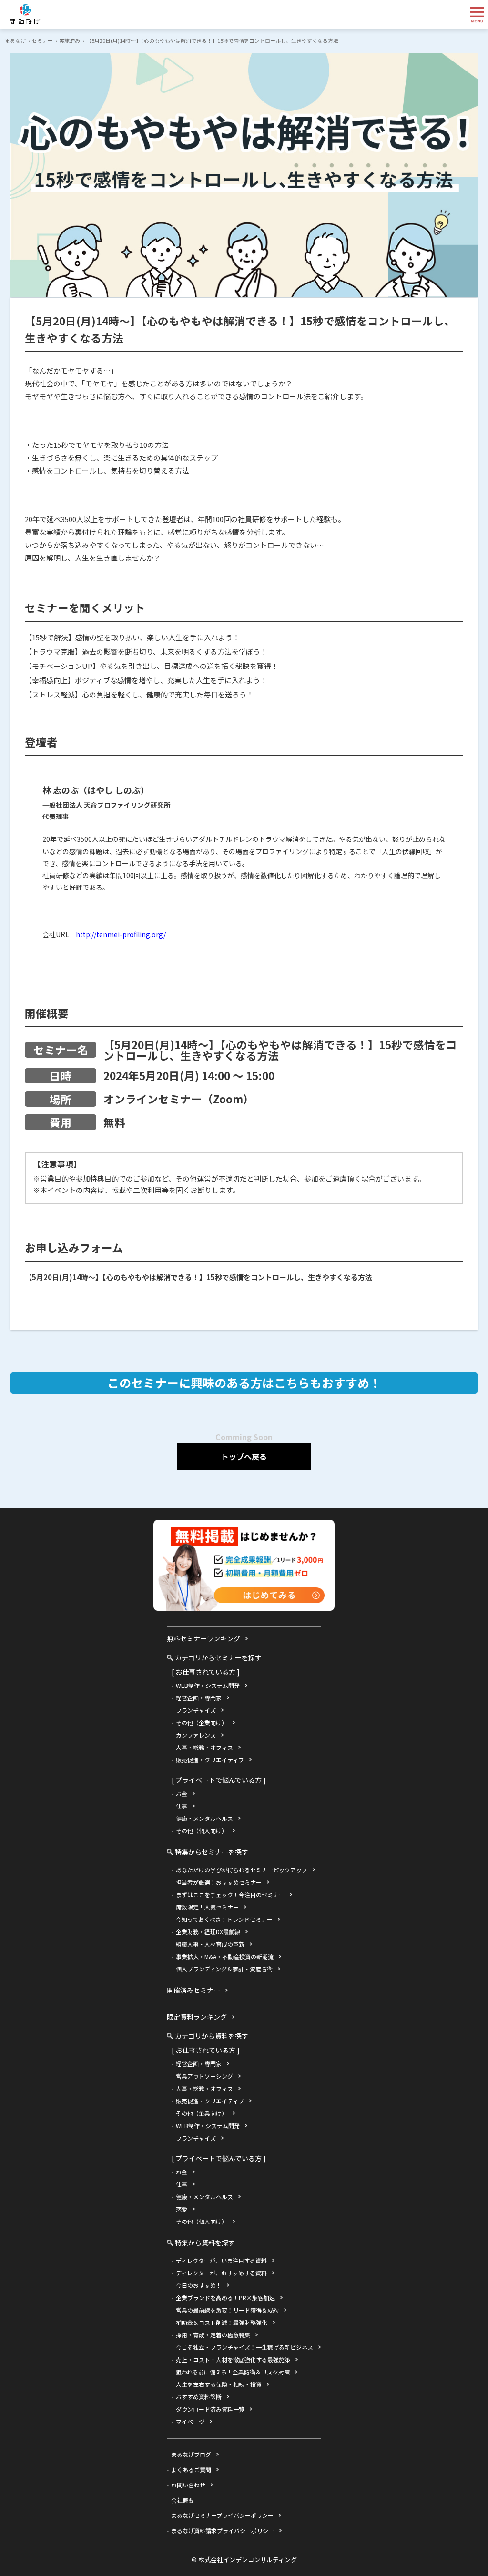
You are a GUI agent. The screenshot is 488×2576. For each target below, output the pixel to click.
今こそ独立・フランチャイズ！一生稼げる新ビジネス (244, 2347)
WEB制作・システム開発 (208, 1685)
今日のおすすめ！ (199, 2285)
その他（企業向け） (202, 1722)
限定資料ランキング (197, 2017)
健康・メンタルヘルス (204, 1818)
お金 (182, 1793)
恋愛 (182, 2209)
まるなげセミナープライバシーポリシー (222, 2515)
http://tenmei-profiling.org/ (121, 934)
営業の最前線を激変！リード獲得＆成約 (227, 2310)
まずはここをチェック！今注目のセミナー (230, 1894)
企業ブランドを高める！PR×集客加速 (225, 2298)
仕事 (182, 1806)
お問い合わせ (188, 2485)
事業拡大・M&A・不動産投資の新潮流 (225, 1956)
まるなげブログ (191, 2454)
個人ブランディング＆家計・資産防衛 (224, 1969)
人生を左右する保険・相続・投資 (219, 2384)
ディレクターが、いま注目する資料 (221, 2260)
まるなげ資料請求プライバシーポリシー (223, 2531)
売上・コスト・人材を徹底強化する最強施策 (233, 2359)
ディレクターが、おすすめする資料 (221, 2273)
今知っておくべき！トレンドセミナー (224, 1919)
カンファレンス (196, 1735)
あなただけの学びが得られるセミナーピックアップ (242, 1870)
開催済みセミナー (193, 1990)
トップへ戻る (244, 1456)
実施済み (70, 40)
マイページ (190, 2421)
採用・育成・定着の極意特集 (213, 2335)
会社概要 (183, 2500)
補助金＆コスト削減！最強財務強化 (222, 2322)
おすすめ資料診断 (199, 2397)
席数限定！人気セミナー (207, 1907)
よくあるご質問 (191, 2470)
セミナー (42, 40)
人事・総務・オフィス (204, 1747)
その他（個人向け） (202, 1831)
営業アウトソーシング (204, 2076)
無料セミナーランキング (203, 1638)
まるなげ (15, 40)
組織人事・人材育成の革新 (210, 1944)
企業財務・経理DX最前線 (208, 1932)
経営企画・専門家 (199, 1698)
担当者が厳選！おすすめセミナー (219, 1882)
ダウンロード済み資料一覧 (210, 2409)
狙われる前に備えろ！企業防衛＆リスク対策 (233, 2372)
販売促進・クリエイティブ (210, 1760)
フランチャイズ (196, 1710)
